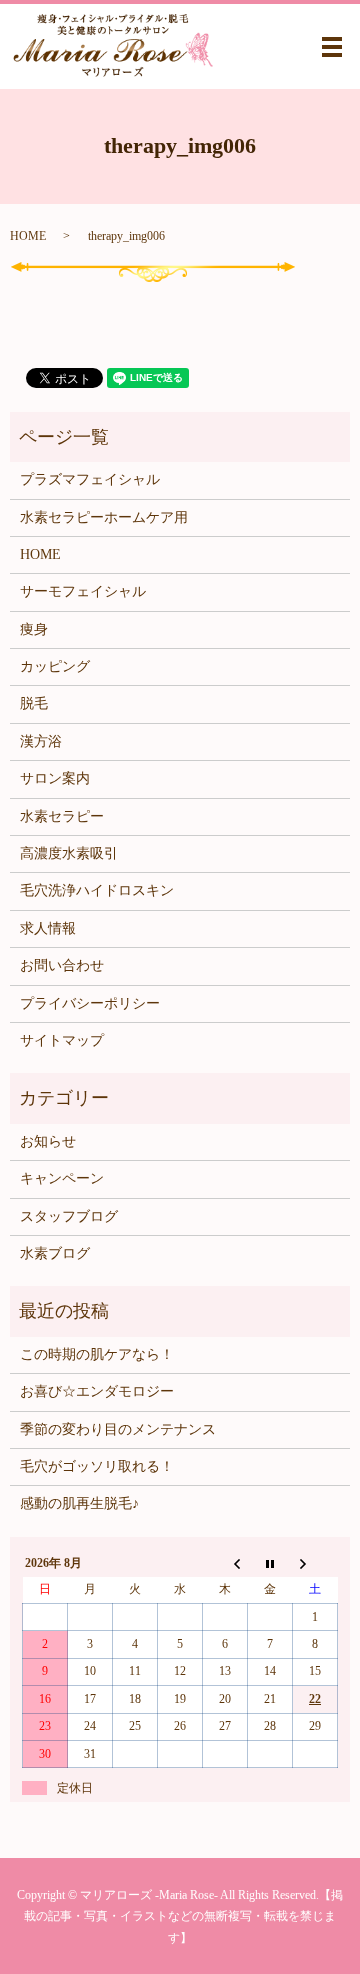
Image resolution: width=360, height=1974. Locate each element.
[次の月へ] (315, 1563)
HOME (28, 236)
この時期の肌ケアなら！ (97, 1354)
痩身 (34, 629)
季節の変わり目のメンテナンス (118, 1429)
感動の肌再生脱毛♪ (79, 1503)
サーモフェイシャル (83, 591)
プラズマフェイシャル (90, 479)
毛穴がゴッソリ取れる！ (97, 1466)
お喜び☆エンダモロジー (97, 1391)
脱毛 (34, 703)
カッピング (55, 666)
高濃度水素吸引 (69, 853)
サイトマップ (62, 1040)
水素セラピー (62, 816)
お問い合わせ (62, 965)
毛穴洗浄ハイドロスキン (97, 890)
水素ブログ (55, 1253)
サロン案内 (55, 778)
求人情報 (48, 928)
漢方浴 (41, 741)
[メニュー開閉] (332, 47)
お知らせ (48, 1141)
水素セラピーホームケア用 (104, 517)
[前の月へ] (225, 1563)
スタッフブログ (69, 1216)
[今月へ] (270, 1563)
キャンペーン (62, 1178)
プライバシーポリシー (90, 1003)
